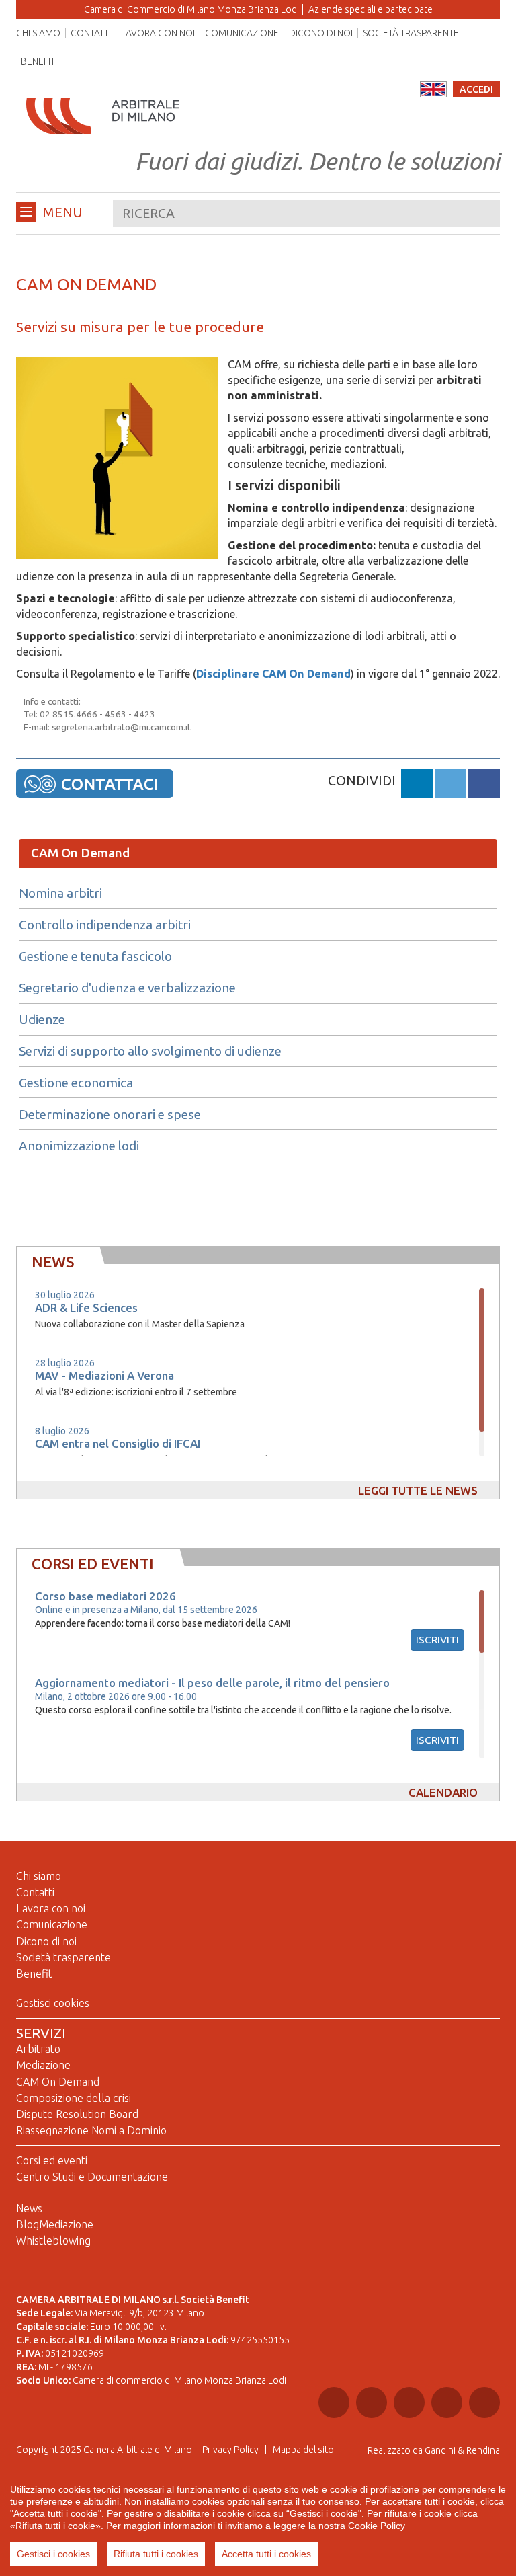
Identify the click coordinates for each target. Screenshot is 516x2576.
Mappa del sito (303, 2450)
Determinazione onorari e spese (110, 1115)
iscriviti (437, 1640)
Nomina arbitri (60, 894)
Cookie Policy (377, 2526)
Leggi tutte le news (418, 1490)
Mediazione (43, 2065)
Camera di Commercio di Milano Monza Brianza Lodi (191, 9)
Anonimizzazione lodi (79, 1146)
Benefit (38, 61)
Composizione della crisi (74, 2098)
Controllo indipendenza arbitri (105, 925)
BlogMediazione (55, 2224)
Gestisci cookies (53, 2003)
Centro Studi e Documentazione (92, 2177)
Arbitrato (38, 2049)
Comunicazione (242, 33)
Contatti (91, 33)
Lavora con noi (158, 33)
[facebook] (484, 786)
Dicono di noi (321, 33)
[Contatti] (95, 783)
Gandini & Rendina (462, 2450)
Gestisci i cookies (53, 2554)
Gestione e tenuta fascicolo (95, 957)
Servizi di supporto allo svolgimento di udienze (150, 1052)
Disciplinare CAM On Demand (273, 674)
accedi (476, 89)
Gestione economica (76, 1083)
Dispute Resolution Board (77, 2114)
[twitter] (450, 786)
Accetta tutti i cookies (266, 2554)
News (29, 2208)
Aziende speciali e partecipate (371, 9)
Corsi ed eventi (52, 2160)
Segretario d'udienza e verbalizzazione (127, 988)
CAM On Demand (80, 853)
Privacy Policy (230, 2450)
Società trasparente (411, 33)
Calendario (443, 1792)
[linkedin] (417, 786)
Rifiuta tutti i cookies (156, 2554)
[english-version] (433, 89)
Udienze (42, 1020)
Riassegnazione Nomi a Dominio (91, 2130)
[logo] (103, 104)
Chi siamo (38, 33)
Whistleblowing (53, 2240)
